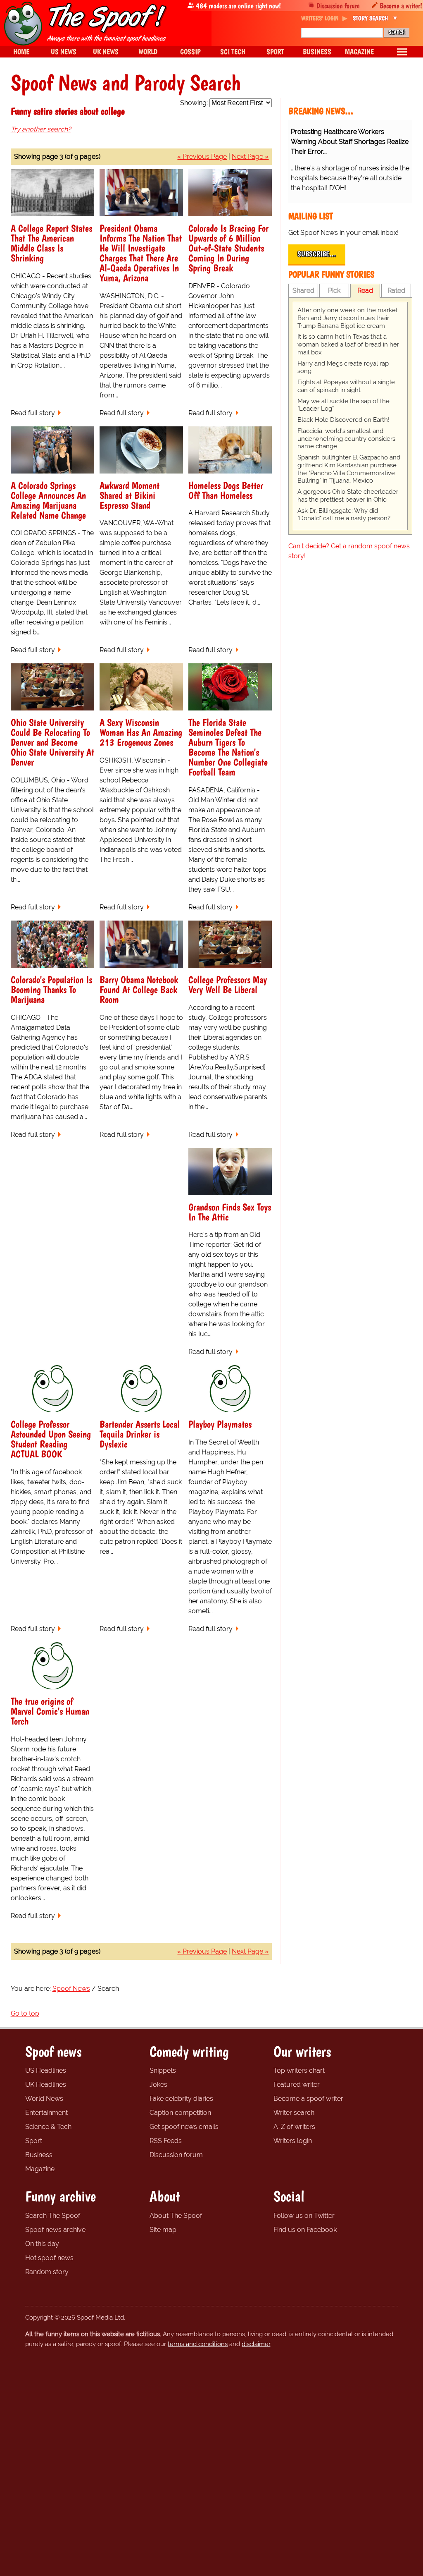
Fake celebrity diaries (181, 2099)
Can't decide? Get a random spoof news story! (349, 551)
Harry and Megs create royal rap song (343, 367)
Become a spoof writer (308, 2099)
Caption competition (180, 2113)
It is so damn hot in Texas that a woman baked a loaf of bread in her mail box (348, 344)
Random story (47, 2272)
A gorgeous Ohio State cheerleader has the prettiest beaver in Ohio (348, 496)
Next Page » (250, 157)
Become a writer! (401, 6)
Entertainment (46, 2113)
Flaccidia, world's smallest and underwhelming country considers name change (346, 439)
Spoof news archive (55, 2230)
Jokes (158, 2084)
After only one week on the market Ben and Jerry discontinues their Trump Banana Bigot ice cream (348, 318)
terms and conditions (198, 2344)
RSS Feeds (166, 2141)
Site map (163, 2230)
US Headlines (46, 2070)
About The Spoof (176, 2216)
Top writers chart (299, 2070)
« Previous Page (202, 157)
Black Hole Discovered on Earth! (343, 420)
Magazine (40, 2169)
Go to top (25, 2013)
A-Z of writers (294, 2127)
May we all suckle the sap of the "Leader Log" (343, 405)
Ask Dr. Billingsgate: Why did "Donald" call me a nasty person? (344, 515)
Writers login (293, 2141)
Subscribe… (317, 254)
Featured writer (297, 2084)
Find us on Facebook (305, 2230)
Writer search (294, 2113)
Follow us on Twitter (304, 2216)
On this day (42, 2244)
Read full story (33, 413)
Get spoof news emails (184, 2127)
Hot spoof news (49, 2258)
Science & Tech (48, 2127)
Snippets (163, 2070)
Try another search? (41, 129)
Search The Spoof (53, 2216)
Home (21, 51)
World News (44, 2099)
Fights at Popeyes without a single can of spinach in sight (346, 386)
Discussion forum (338, 6)
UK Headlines (46, 2084)
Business (39, 2155)
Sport (34, 2141)
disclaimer (256, 2344)
